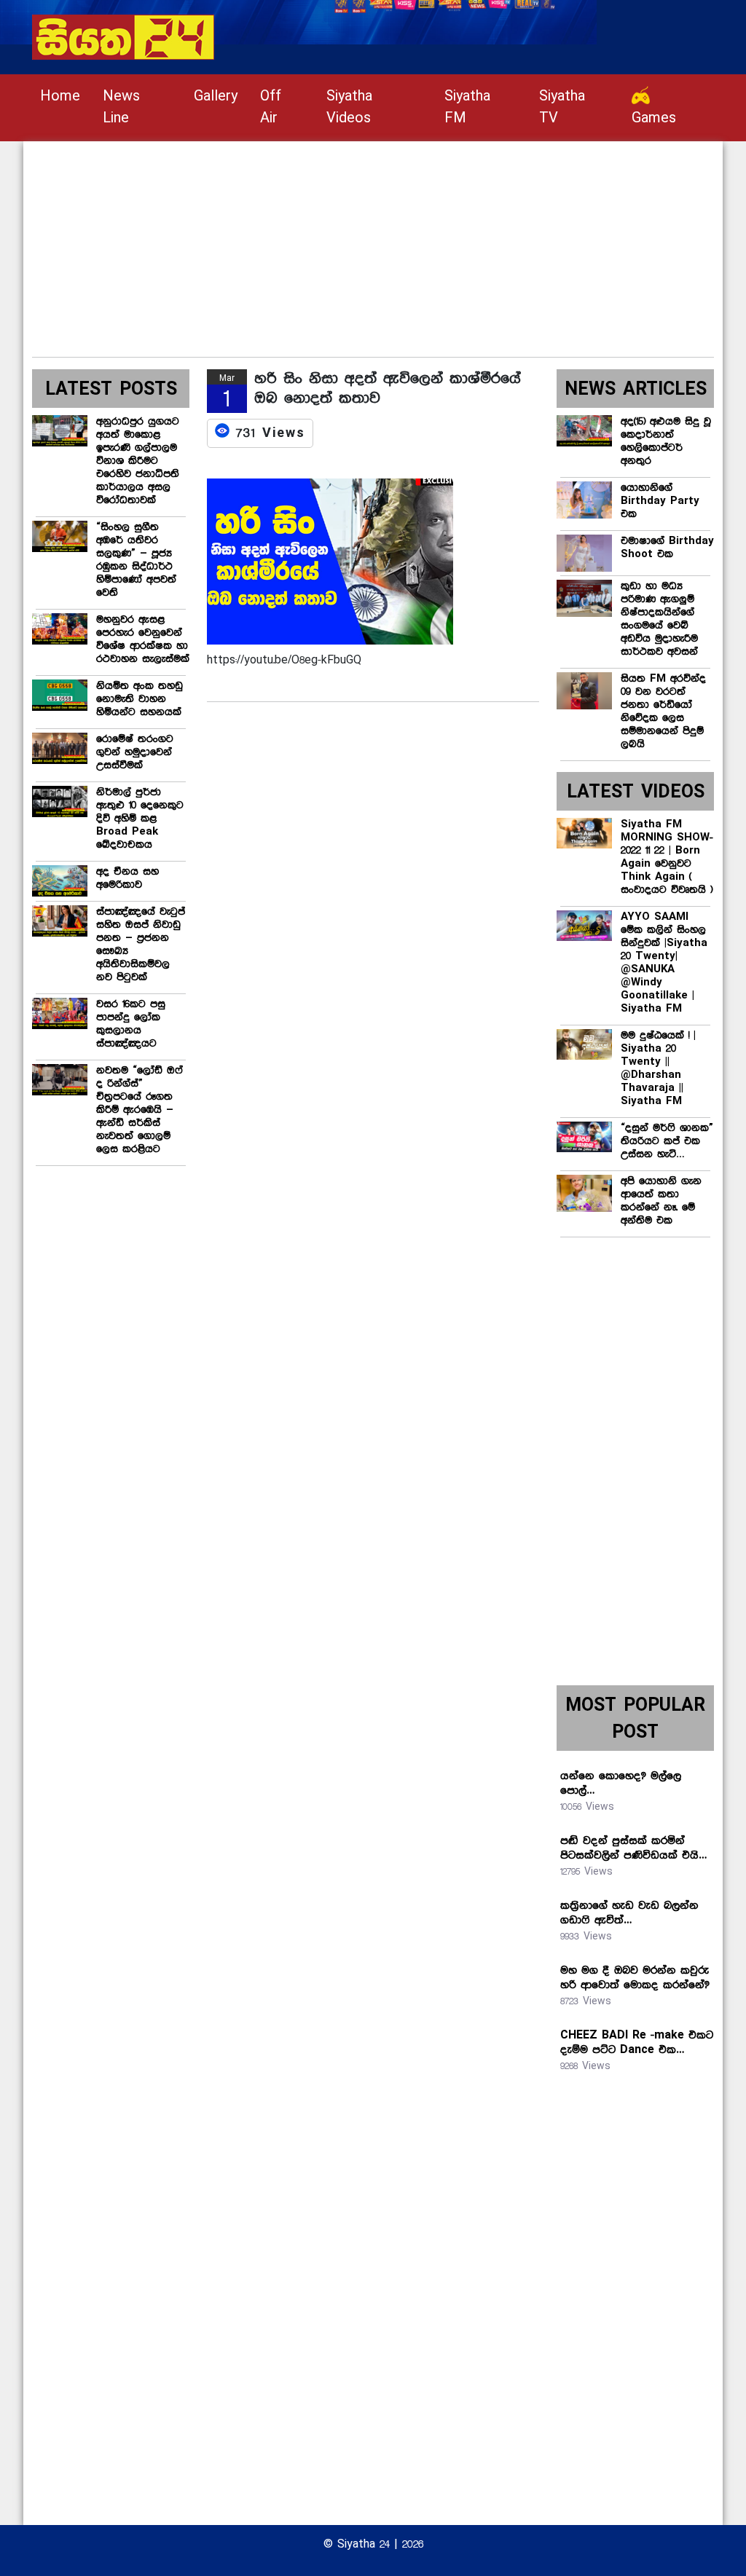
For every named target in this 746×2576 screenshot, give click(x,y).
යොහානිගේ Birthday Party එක (660, 501)
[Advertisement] (373, 243)
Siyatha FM (467, 107)
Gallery (216, 96)
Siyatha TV (562, 107)
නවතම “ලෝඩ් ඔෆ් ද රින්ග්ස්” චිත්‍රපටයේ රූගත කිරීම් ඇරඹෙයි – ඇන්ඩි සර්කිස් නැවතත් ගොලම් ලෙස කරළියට (140, 1110)
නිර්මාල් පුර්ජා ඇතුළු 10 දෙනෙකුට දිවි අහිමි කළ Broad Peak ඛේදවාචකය (140, 819)
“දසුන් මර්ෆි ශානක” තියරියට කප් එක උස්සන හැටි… (667, 1141)
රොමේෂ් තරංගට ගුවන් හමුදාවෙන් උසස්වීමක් (135, 752)
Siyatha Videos (349, 107)
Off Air (271, 107)
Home (60, 96)
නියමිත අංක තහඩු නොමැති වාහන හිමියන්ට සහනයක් (140, 699)
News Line (121, 107)
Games (654, 118)
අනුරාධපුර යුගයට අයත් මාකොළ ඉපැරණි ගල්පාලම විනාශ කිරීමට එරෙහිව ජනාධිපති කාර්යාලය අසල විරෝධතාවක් (138, 461)
